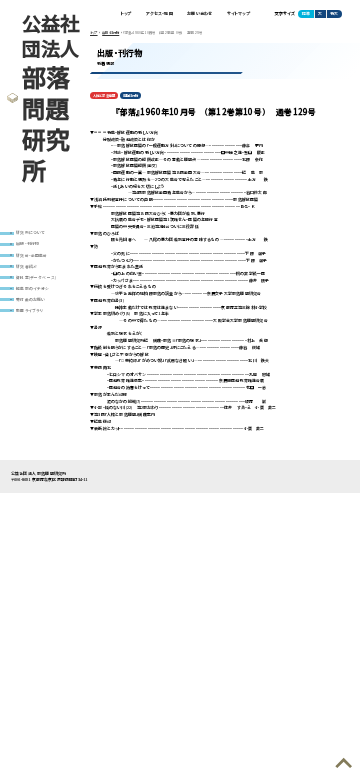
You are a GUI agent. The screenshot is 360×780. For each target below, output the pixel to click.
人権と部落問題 (104, 95)
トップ (126, 13)
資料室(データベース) (36, 277)
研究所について (30, 232)
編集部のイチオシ (32, 288)
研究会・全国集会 (31, 255)
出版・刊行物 (27, 243)
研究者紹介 (26, 266)
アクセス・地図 (159, 13)
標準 (306, 13)
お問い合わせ (199, 13)
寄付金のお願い (30, 299)
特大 (334, 13)
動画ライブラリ (29, 310)
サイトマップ (238, 13)
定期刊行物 (131, 95)
